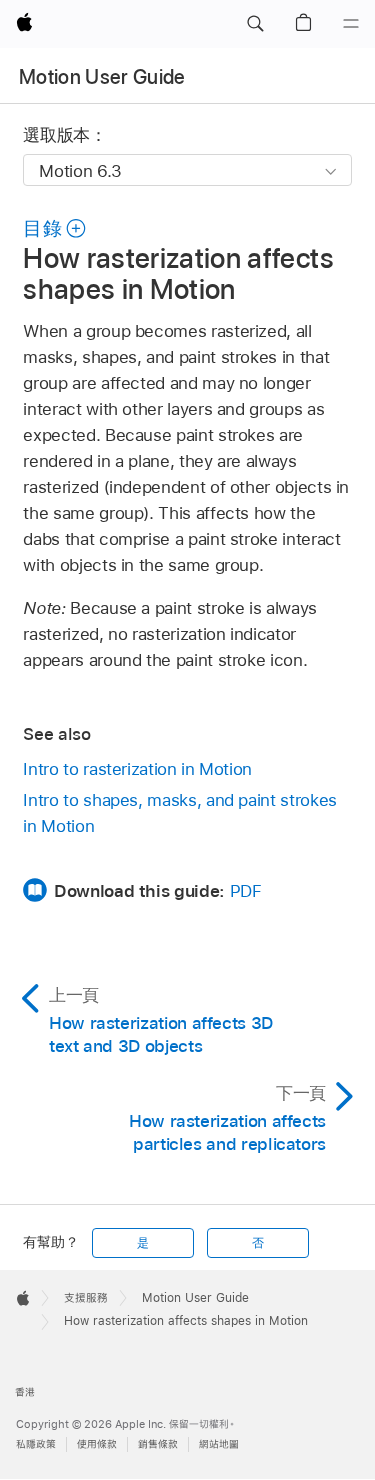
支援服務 (86, 1298)
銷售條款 (158, 1444)
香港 (25, 1392)
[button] (255, 24)
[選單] (351, 24)
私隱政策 (36, 1444)
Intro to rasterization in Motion (137, 769)
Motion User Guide (102, 77)
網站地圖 (219, 1444)
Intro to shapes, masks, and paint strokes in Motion (179, 813)
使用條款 (97, 1444)
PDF (246, 891)
